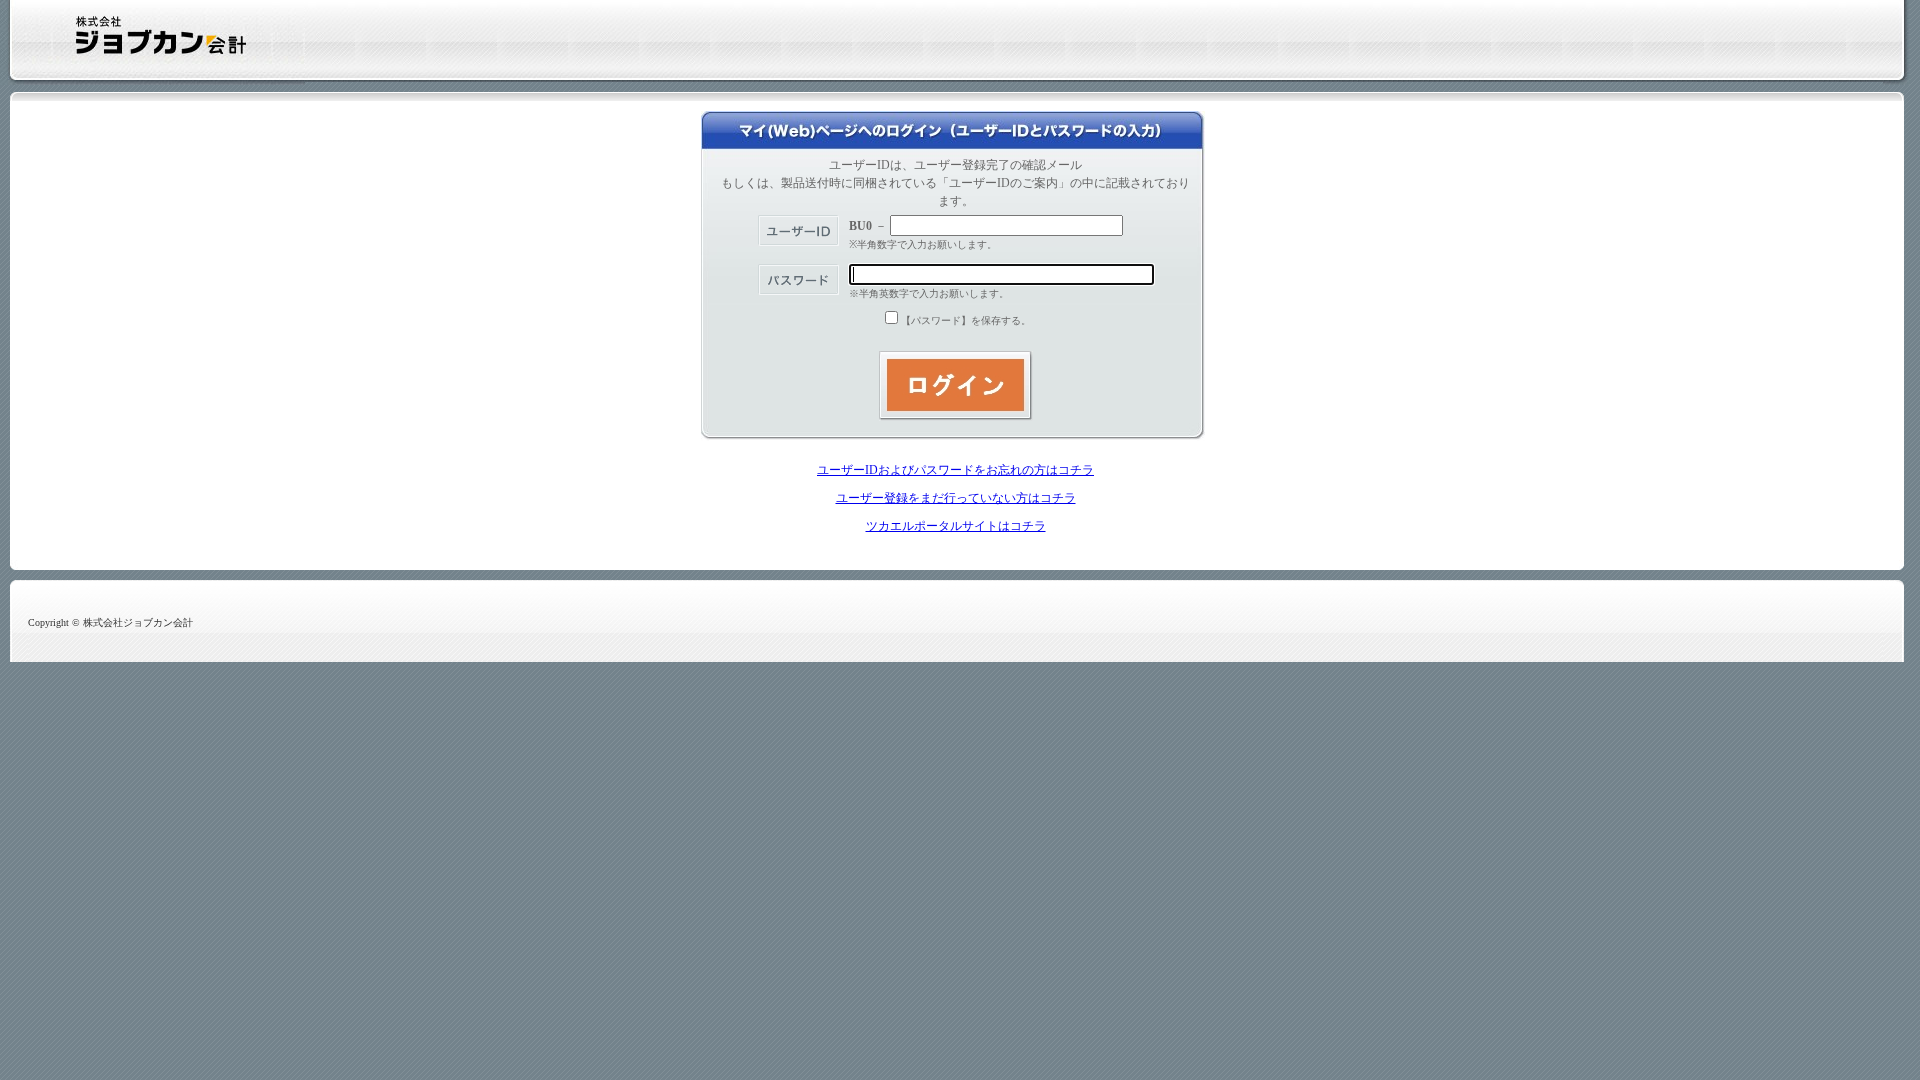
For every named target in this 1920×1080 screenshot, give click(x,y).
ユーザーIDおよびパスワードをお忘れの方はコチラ (955, 470)
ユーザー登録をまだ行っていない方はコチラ (956, 498)
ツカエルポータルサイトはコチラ (956, 526)
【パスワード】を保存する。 (966, 320)
